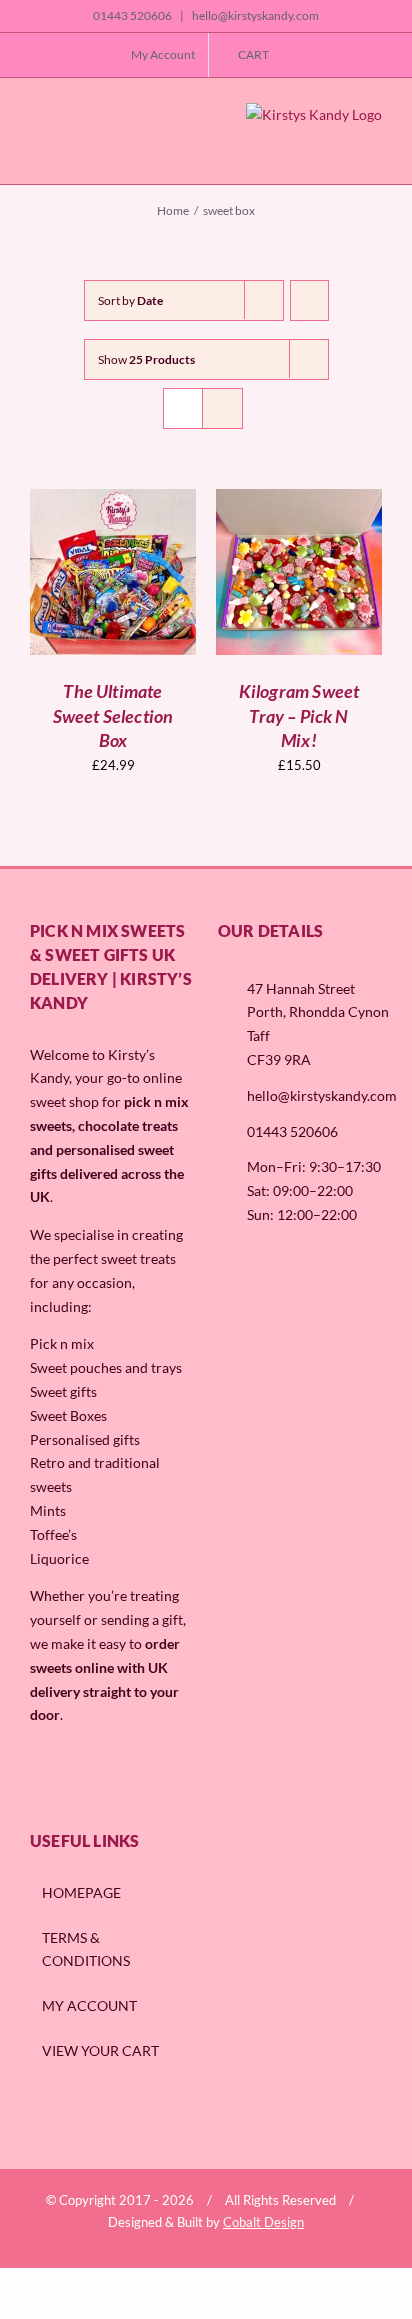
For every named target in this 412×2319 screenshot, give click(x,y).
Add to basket (113, 565)
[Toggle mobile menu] (38, 148)
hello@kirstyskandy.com (254, 15)
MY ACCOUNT (89, 2005)
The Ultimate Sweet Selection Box (113, 715)
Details (126, 584)
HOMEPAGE (81, 1892)
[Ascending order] (309, 300)
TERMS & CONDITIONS (86, 1949)
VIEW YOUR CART (100, 2050)
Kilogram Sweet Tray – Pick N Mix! (299, 715)
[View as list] (222, 408)
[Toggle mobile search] (69, 148)
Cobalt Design (263, 2222)
